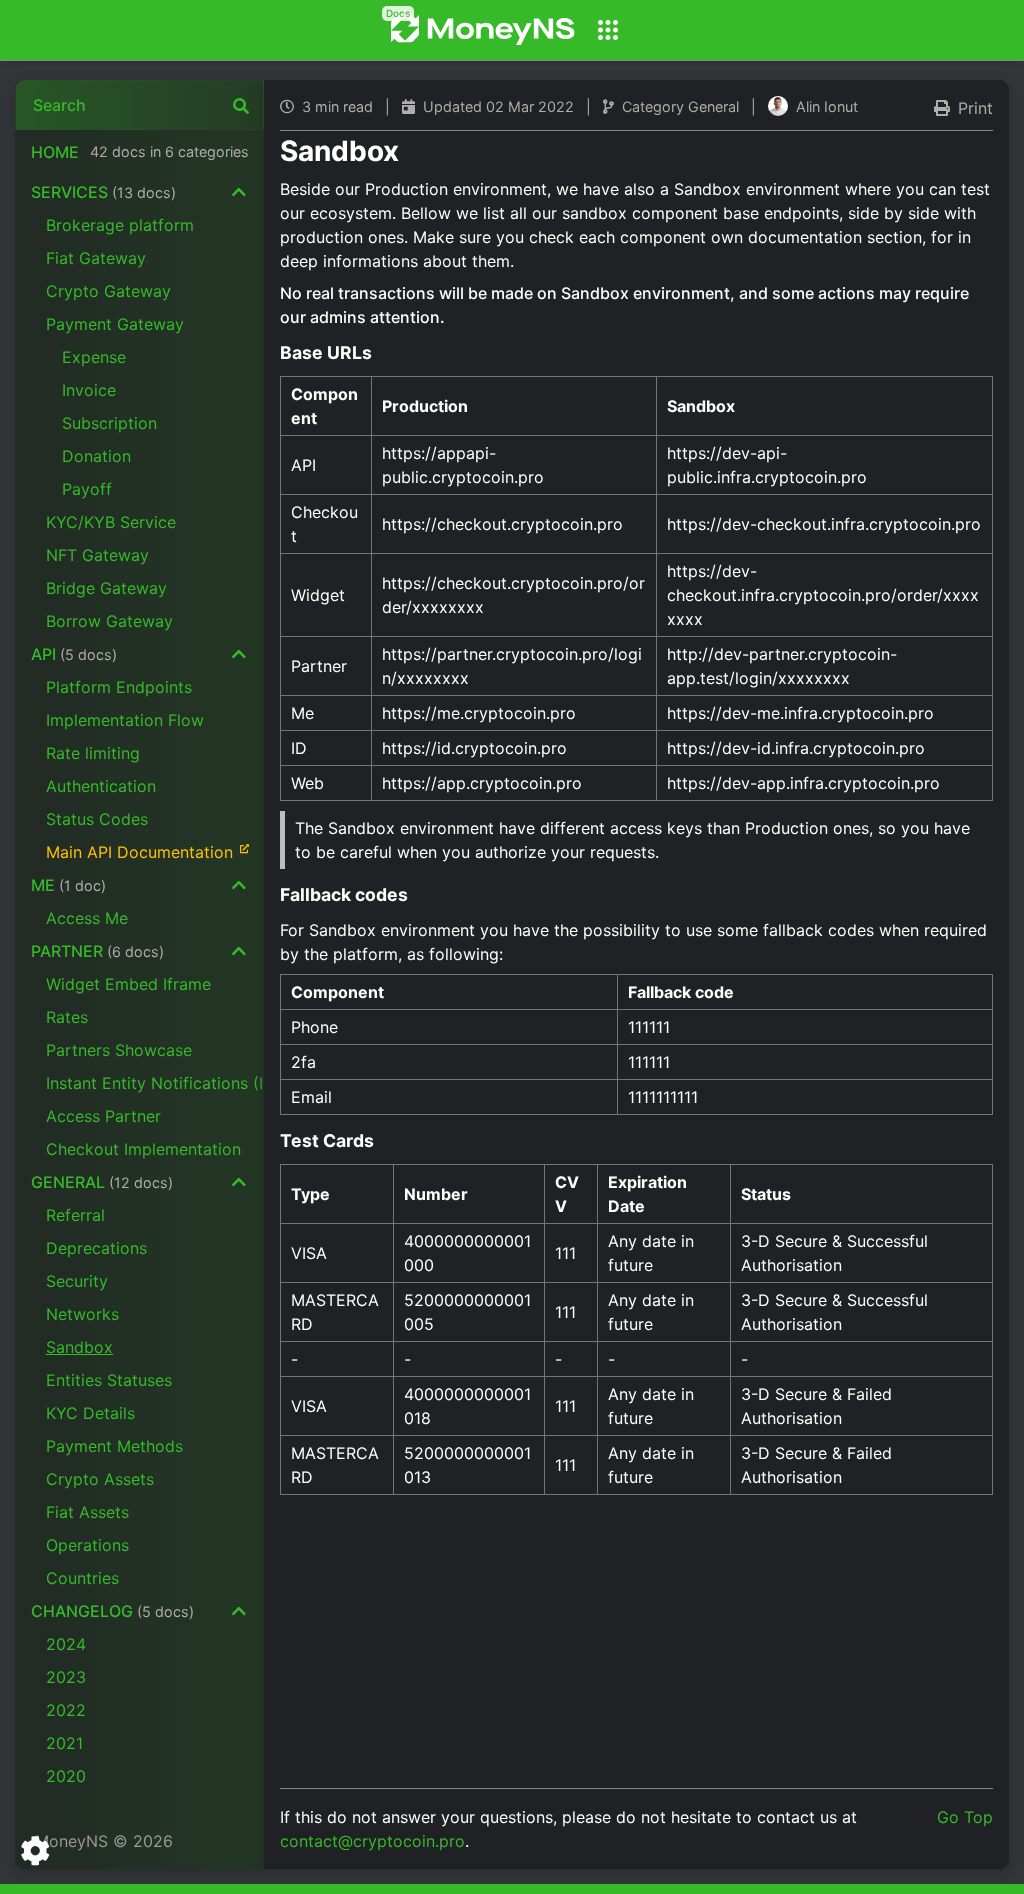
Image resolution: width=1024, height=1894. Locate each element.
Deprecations (96, 1248)
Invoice (89, 390)
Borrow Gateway (109, 621)
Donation (96, 456)
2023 (66, 1677)
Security (77, 1281)
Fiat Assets (87, 1512)
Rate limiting (93, 753)
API (74, 654)
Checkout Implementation (143, 1149)
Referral (75, 1215)
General (102, 1182)
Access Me (87, 918)
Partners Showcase (119, 1050)
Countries (82, 1578)
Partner (97, 951)
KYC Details (90, 1413)
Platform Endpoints (119, 687)
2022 (66, 1710)
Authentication (101, 786)
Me (68, 885)
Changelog (112, 1611)
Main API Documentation (139, 852)
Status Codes (97, 819)
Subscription (109, 423)
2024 (66, 1644)
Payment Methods (114, 1446)
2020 (66, 1776)
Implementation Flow (125, 720)
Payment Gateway (115, 324)
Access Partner (103, 1116)
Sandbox (79, 1347)
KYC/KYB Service (111, 522)
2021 (64, 1743)
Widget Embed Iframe (128, 984)
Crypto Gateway (108, 291)
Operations (87, 1545)
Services (103, 192)
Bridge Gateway (106, 588)
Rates (67, 1017)
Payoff (87, 489)
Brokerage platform (120, 225)
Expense (94, 357)
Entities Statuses (109, 1380)
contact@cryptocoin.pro (372, 1841)
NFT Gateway (97, 555)
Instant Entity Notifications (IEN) (155, 1083)
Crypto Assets (100, 1479)
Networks (82, 1314)
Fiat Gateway (96, 258)
